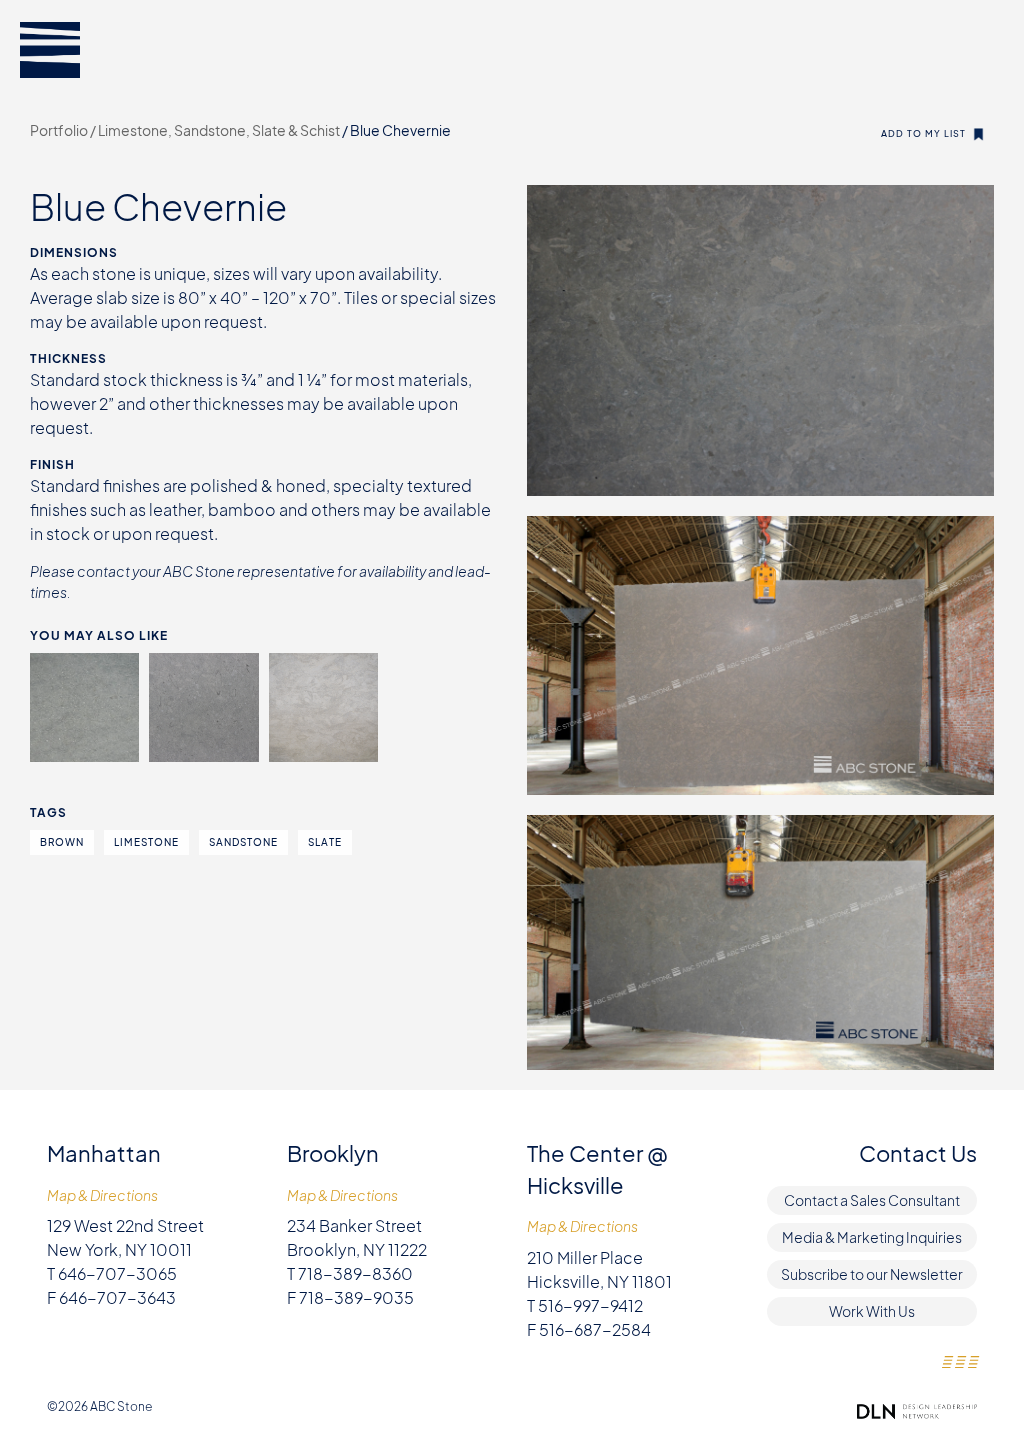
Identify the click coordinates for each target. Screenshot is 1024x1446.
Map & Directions (102, 1195)
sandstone (243, 842)
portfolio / (64, 130)
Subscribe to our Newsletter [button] (872, 1274)
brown (62, 842)
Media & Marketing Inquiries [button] (872, 1237)
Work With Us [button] (872, 1311)
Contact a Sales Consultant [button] (872, 1200)
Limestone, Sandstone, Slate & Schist (220, 130)
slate (325, 842)
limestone (146, 842)
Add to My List (923, 133)
